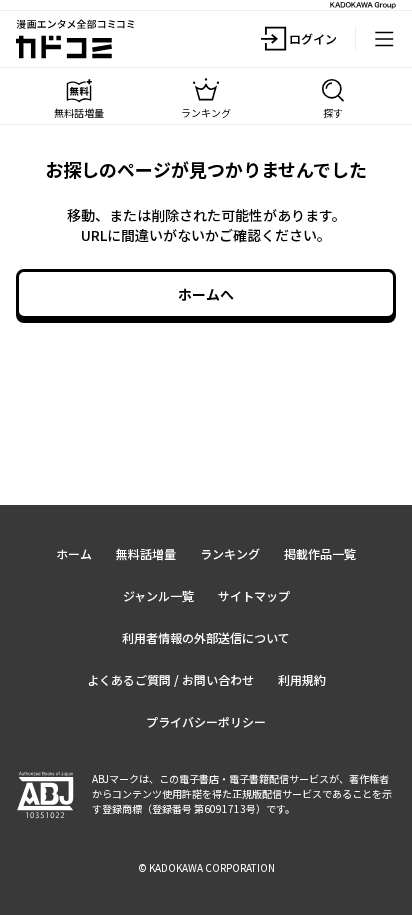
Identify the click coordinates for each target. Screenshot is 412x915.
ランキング (230, 553)
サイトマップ (254, 595)
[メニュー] (384, 39)
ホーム (74, 553)
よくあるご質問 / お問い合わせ (170, 679)
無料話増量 (146, 553)
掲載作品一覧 (320, 553)
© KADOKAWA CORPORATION (206, 867)
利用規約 (302, 679)
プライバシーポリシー (206, 721)
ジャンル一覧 (158, 595)
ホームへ (206, 294)
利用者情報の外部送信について (206, 637)
